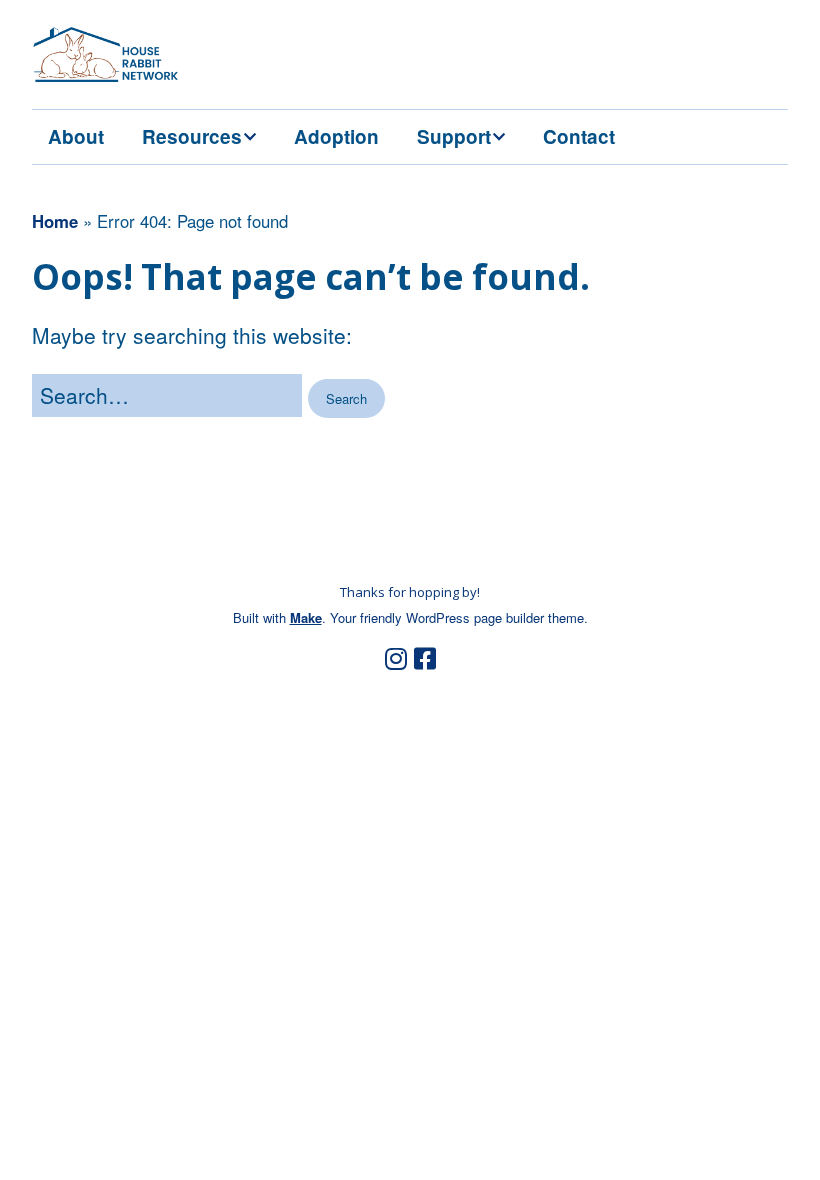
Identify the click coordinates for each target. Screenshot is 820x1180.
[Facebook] (425, 659)
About (76, 136)
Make (306, 617)
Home (55, 221)
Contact (579, 136)
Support (454, 136)
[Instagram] (396, 659)
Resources (192, 136)
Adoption (336, 136)
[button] (346, 399)
